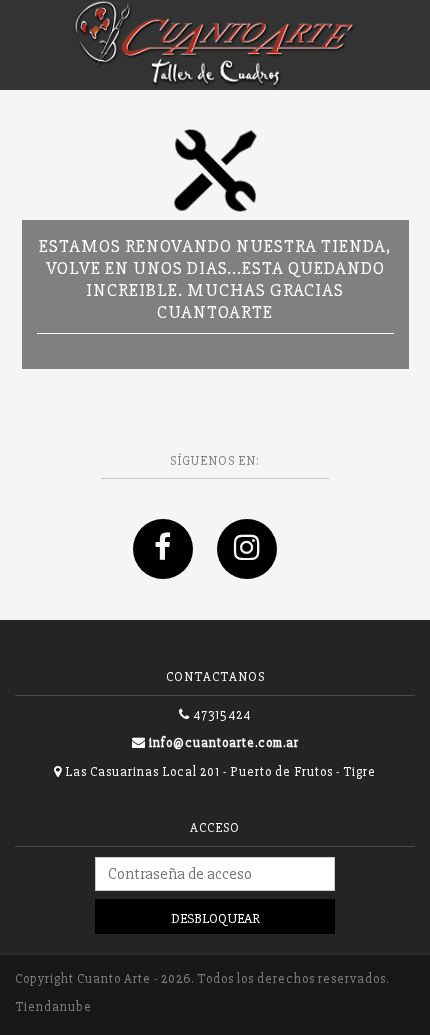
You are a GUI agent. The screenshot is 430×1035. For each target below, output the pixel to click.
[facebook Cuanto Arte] (175, 569)
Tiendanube (53, 1007)
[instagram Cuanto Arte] (257, 569)
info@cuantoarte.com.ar (224, 743)
